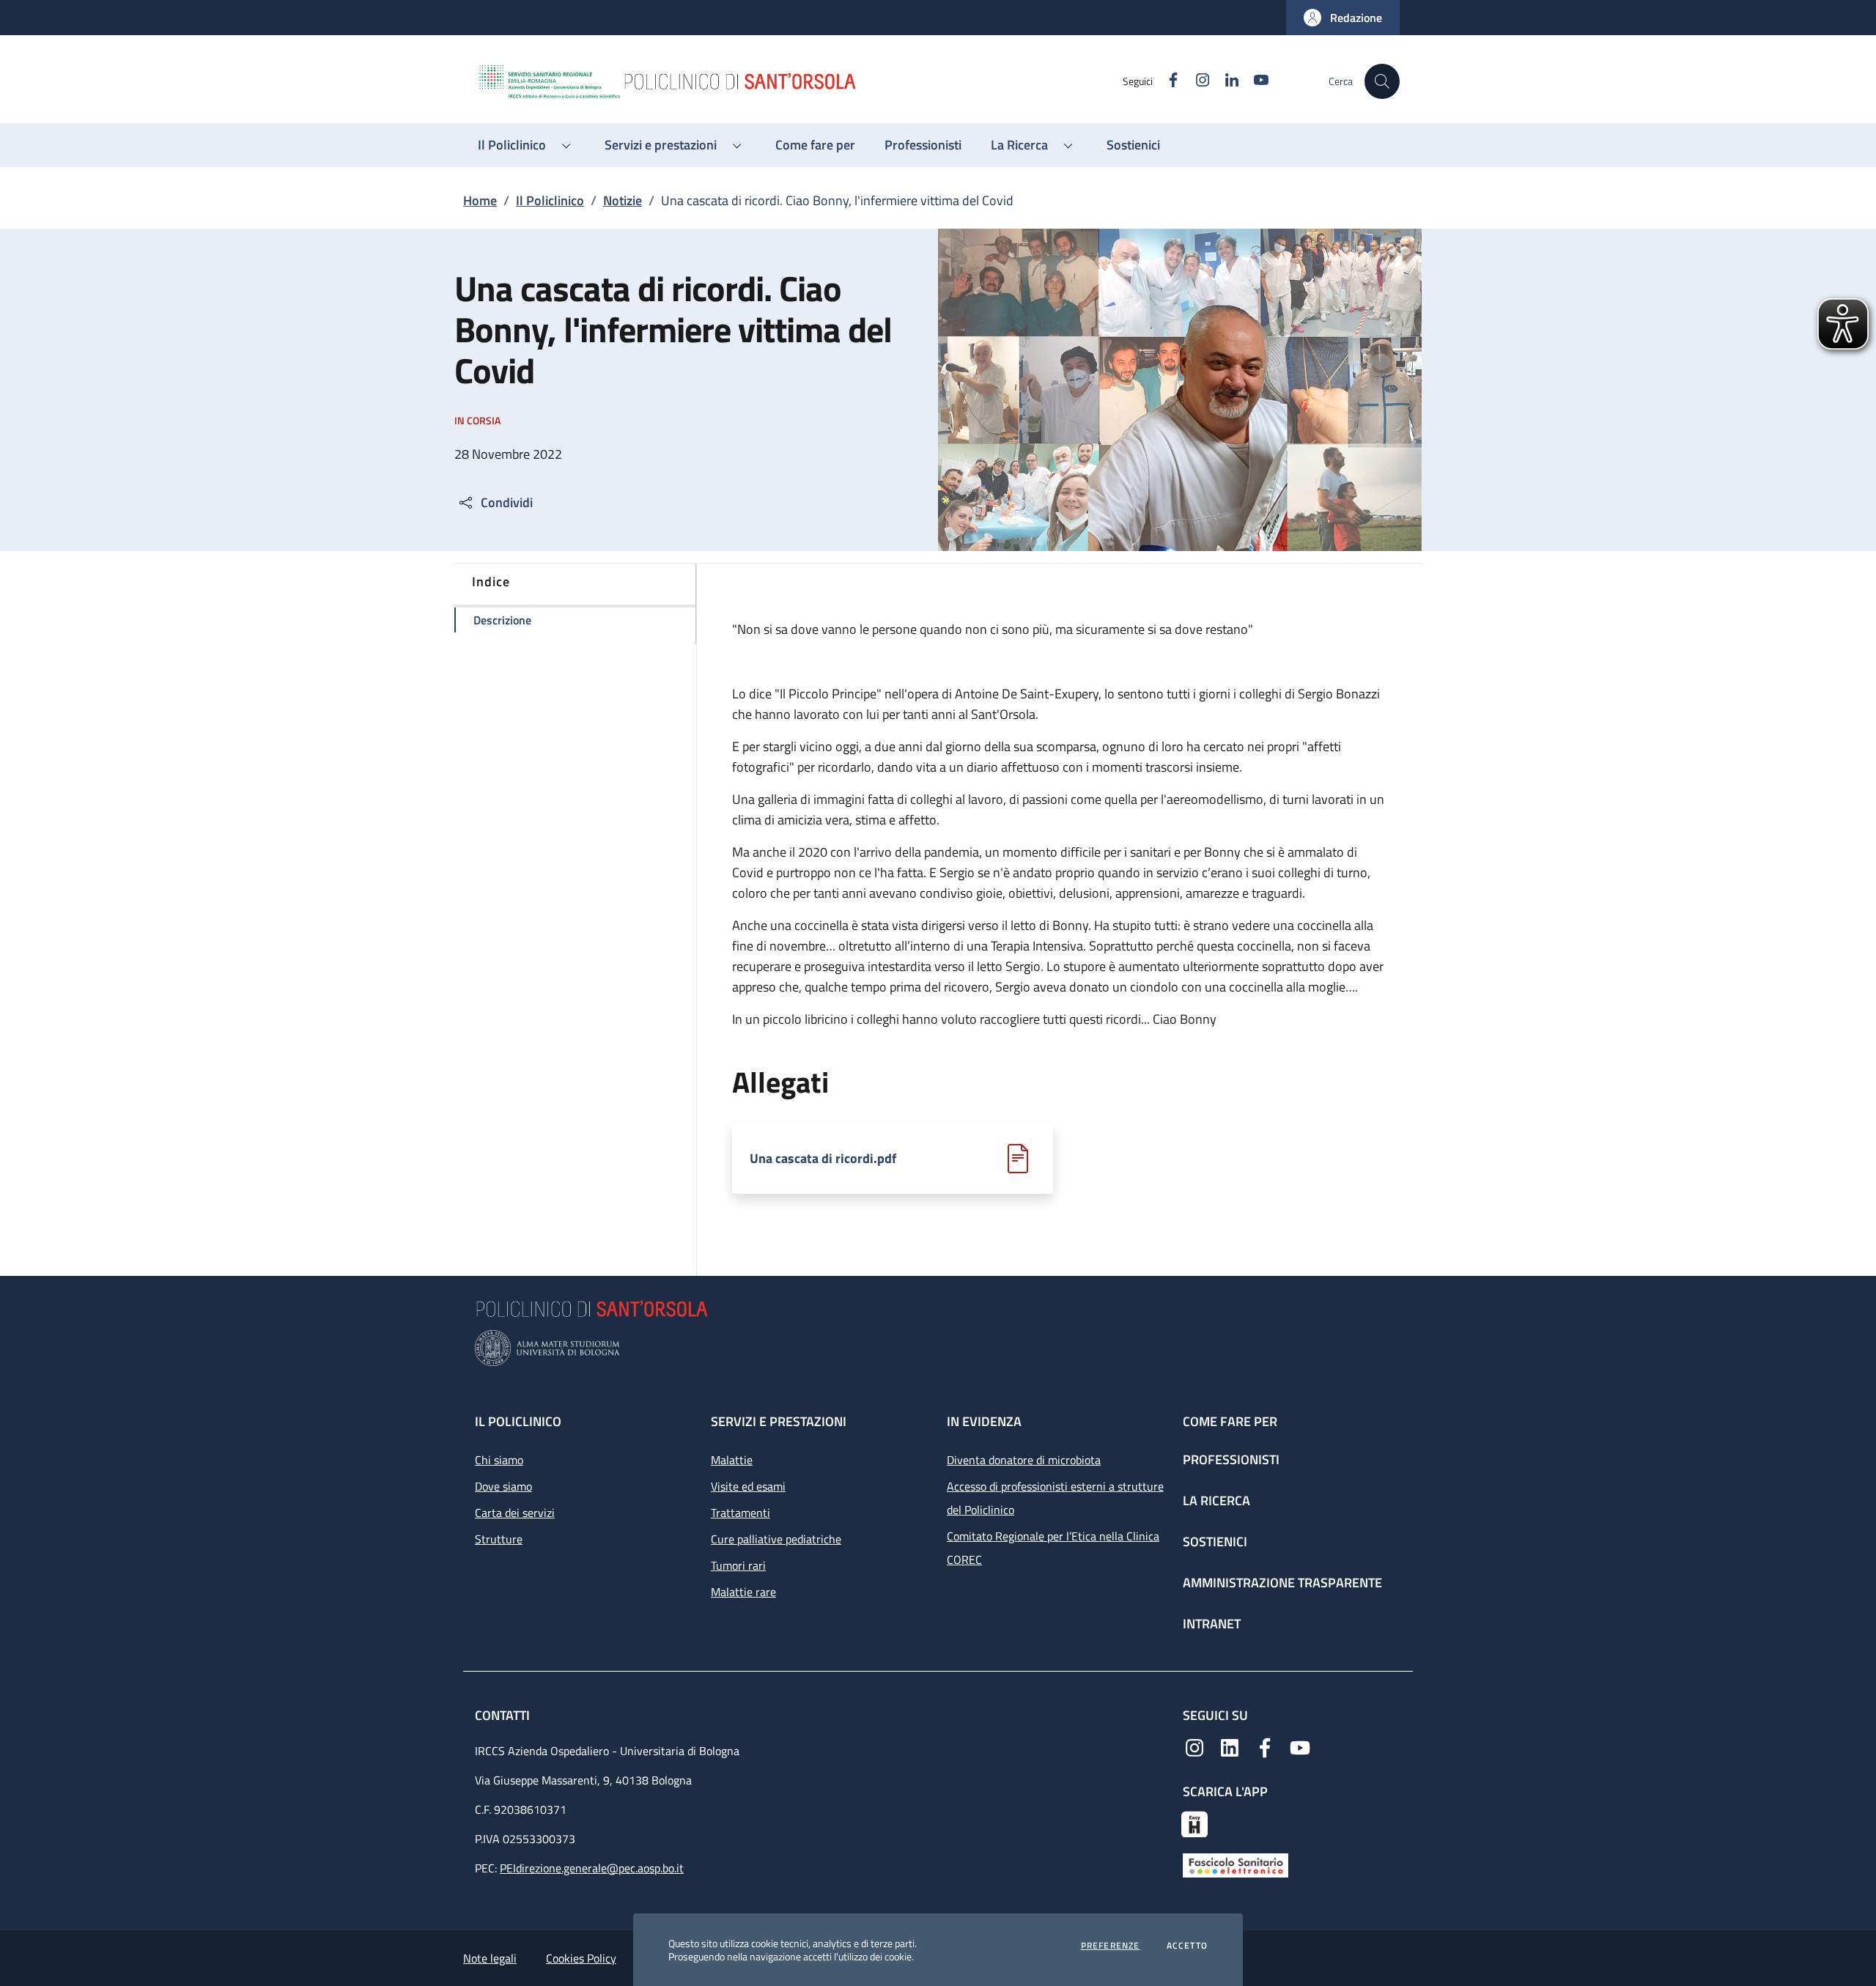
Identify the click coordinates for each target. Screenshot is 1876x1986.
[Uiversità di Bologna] (938, 1348)
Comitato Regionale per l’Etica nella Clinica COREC (1053, 1548)
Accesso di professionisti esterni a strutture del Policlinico (1055, 1498)
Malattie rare (743, 1592)
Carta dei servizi (515, 1513)
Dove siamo (503, 1486)
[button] (1343, 18)
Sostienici (1215, 1542)
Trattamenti (741, 1513)
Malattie (732, 1460)
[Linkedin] (1230, 1746)
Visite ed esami (748, 1486)
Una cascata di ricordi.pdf (823, 1159)
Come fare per (1230, 1421)
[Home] (799, 81)
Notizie (623, 200)
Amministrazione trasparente (1282, 1583)
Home (480, 200)
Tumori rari (738, 1565)
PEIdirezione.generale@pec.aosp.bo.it (592, 1868)
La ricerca (1216, 1500)
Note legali (490, 1958)
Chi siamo (499, 1460)
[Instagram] (1194, 1746)
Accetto (1187, 1946)
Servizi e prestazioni (779, 1421)
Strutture (499, 1539)
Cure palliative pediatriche (776, 1539)
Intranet (1212, 1624)
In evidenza (984, 1421)
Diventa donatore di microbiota (1024, 1460)
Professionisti (1231, 1459)
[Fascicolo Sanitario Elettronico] (1236, 1864)
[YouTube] (1300, 1746)
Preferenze (1111, 1946)
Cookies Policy (581, 1958)
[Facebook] (1265, 1746)
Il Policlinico (550, 200)
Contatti (504, 1715)
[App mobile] (1194, 1823)
